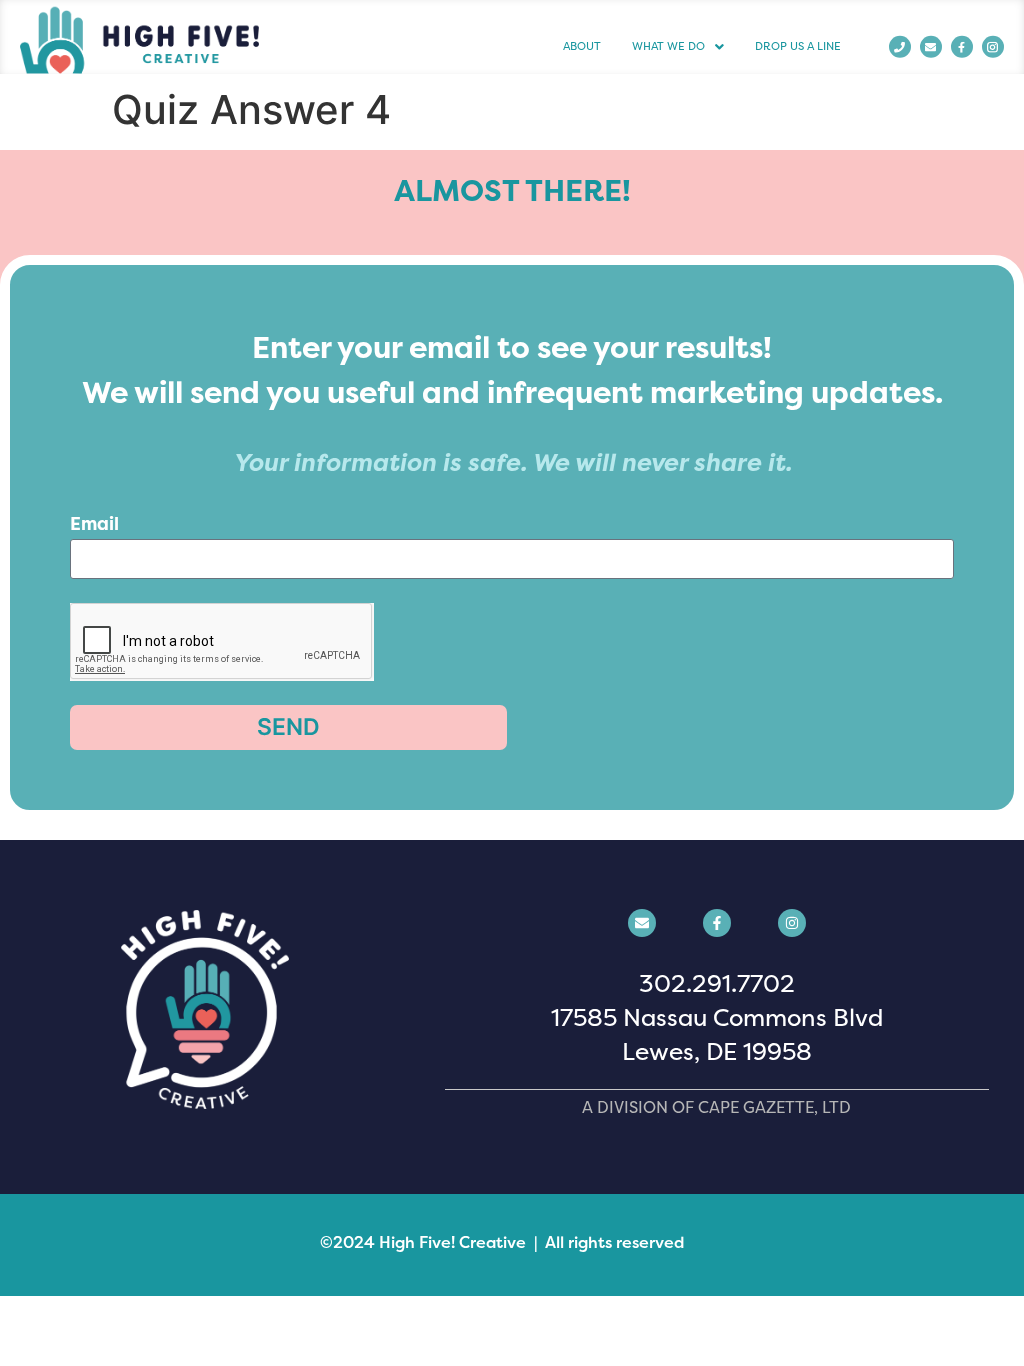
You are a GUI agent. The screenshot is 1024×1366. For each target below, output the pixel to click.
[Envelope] (931, 47)
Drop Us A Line (798, 46)
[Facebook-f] (962, 47)
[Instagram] (792, 923)
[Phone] (900, 47)
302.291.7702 (717, 983)
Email (94, 525)
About (582, 46)
